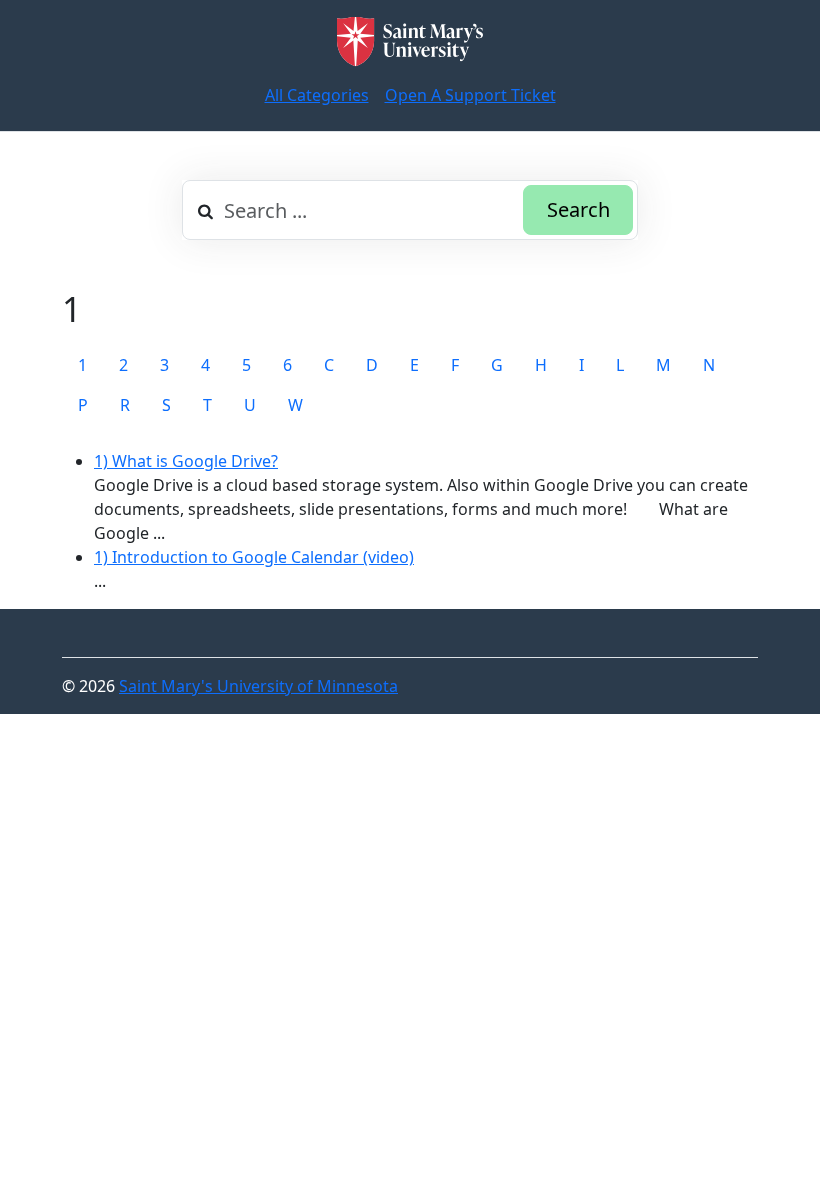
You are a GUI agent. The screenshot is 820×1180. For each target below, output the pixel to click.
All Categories (317, 95)
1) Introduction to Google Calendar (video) (254, 557)
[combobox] (410, 210)
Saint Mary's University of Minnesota (258, 686)
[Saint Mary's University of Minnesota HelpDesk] (410, 41)
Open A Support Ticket (470, 95)
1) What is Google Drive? (186, 461)
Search (578, 209)
